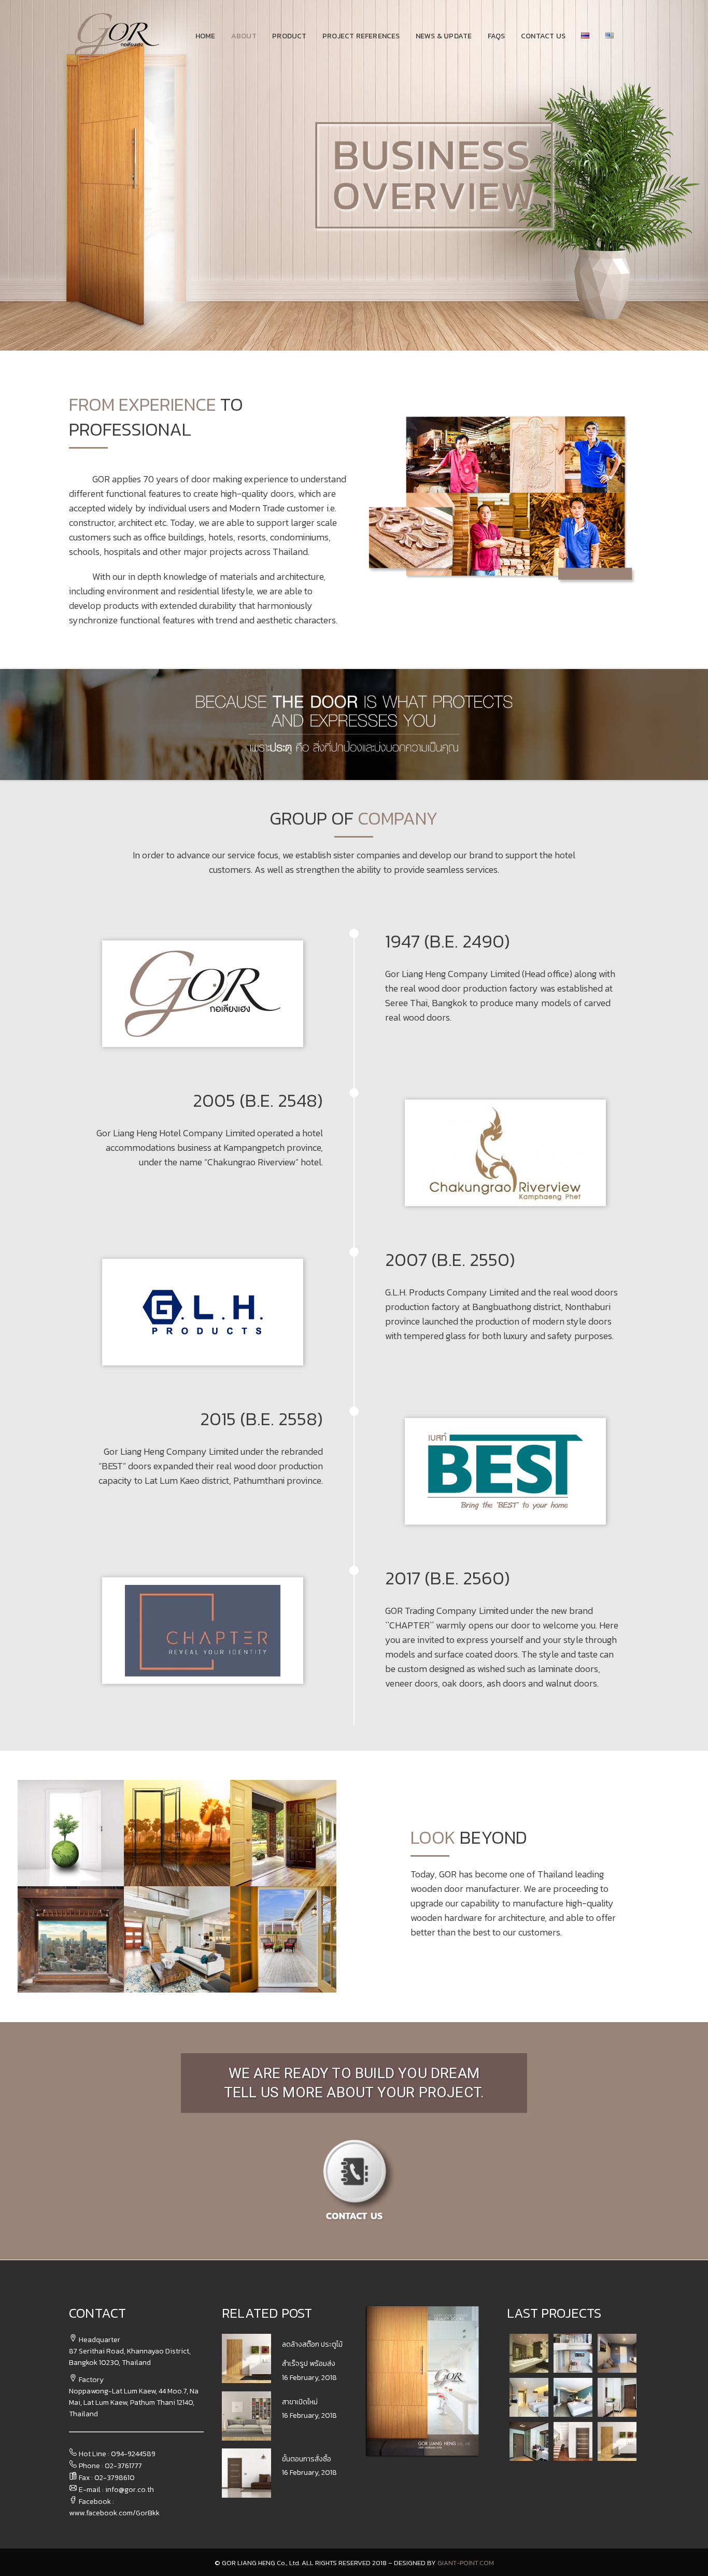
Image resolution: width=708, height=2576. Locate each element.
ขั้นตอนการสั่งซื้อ (307, 2459)
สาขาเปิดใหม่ (300, 2402)
